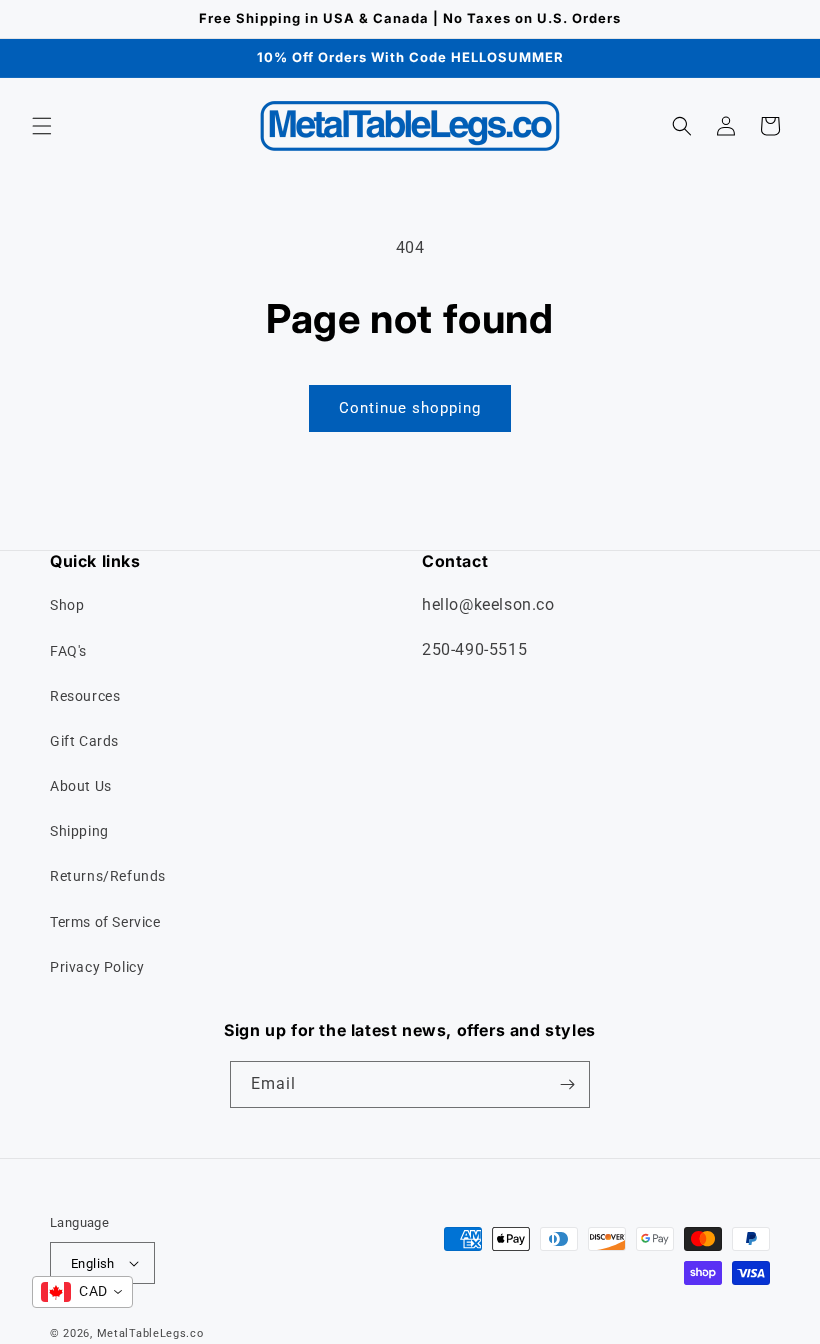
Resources (85, 696)
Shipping (79, 831)
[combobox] (82, 1292)
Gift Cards (84, 741)
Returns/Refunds (108, 876)
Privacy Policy (97, 967)
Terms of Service (105, 922)
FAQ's (68, 651)
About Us (81, 786)
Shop (67, 605)
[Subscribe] (567, 1084)
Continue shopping (410, 408)
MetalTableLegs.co (150, 1333)
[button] (42, 126)
